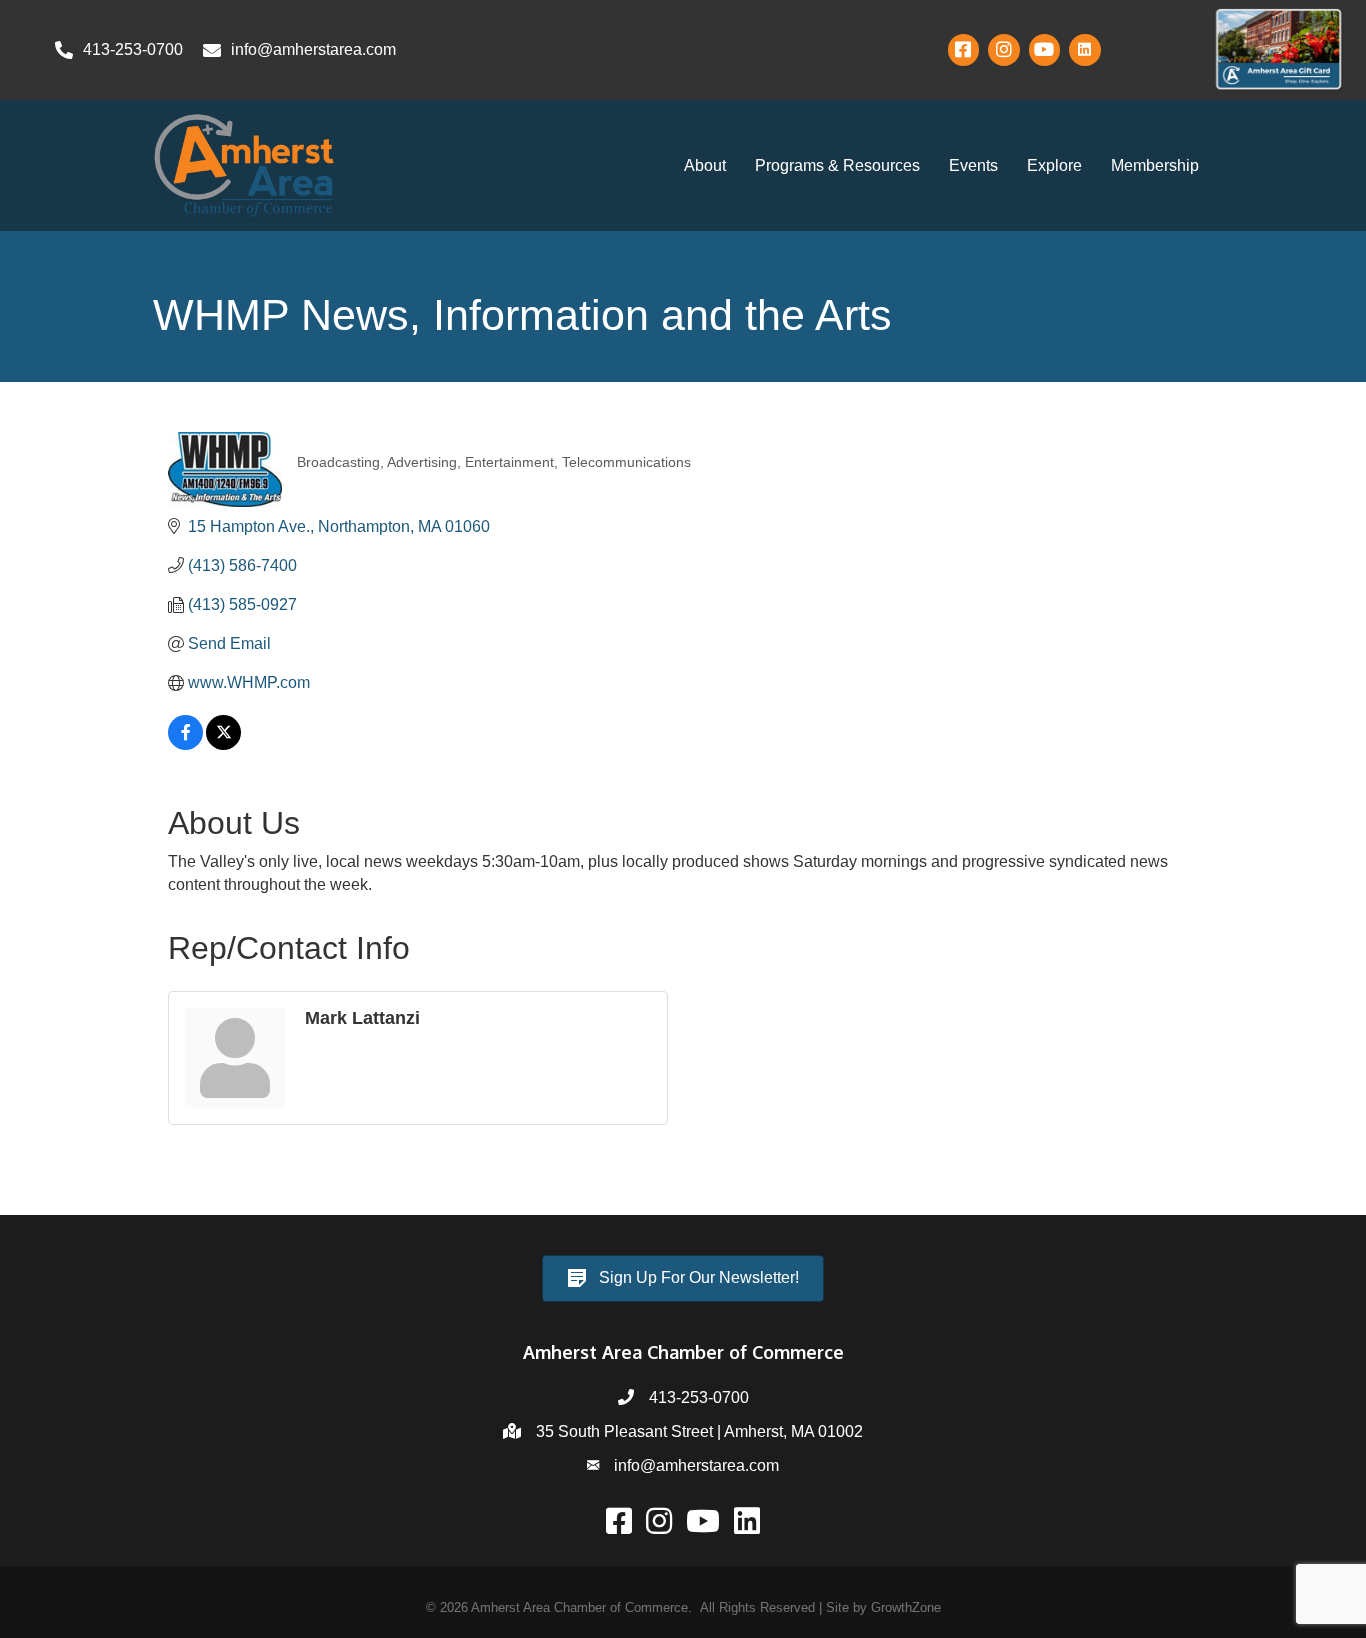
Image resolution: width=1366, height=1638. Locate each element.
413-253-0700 (699, 1397)
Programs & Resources (837, 165)
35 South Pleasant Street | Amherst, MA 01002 (699, 1431)
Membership (1155, 165)
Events (973, 165)
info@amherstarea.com (696, 1465)
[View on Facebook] (185, 744)
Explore (1054, 165)
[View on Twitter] (223, 744)
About (705, 165)
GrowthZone (906, 1607)
